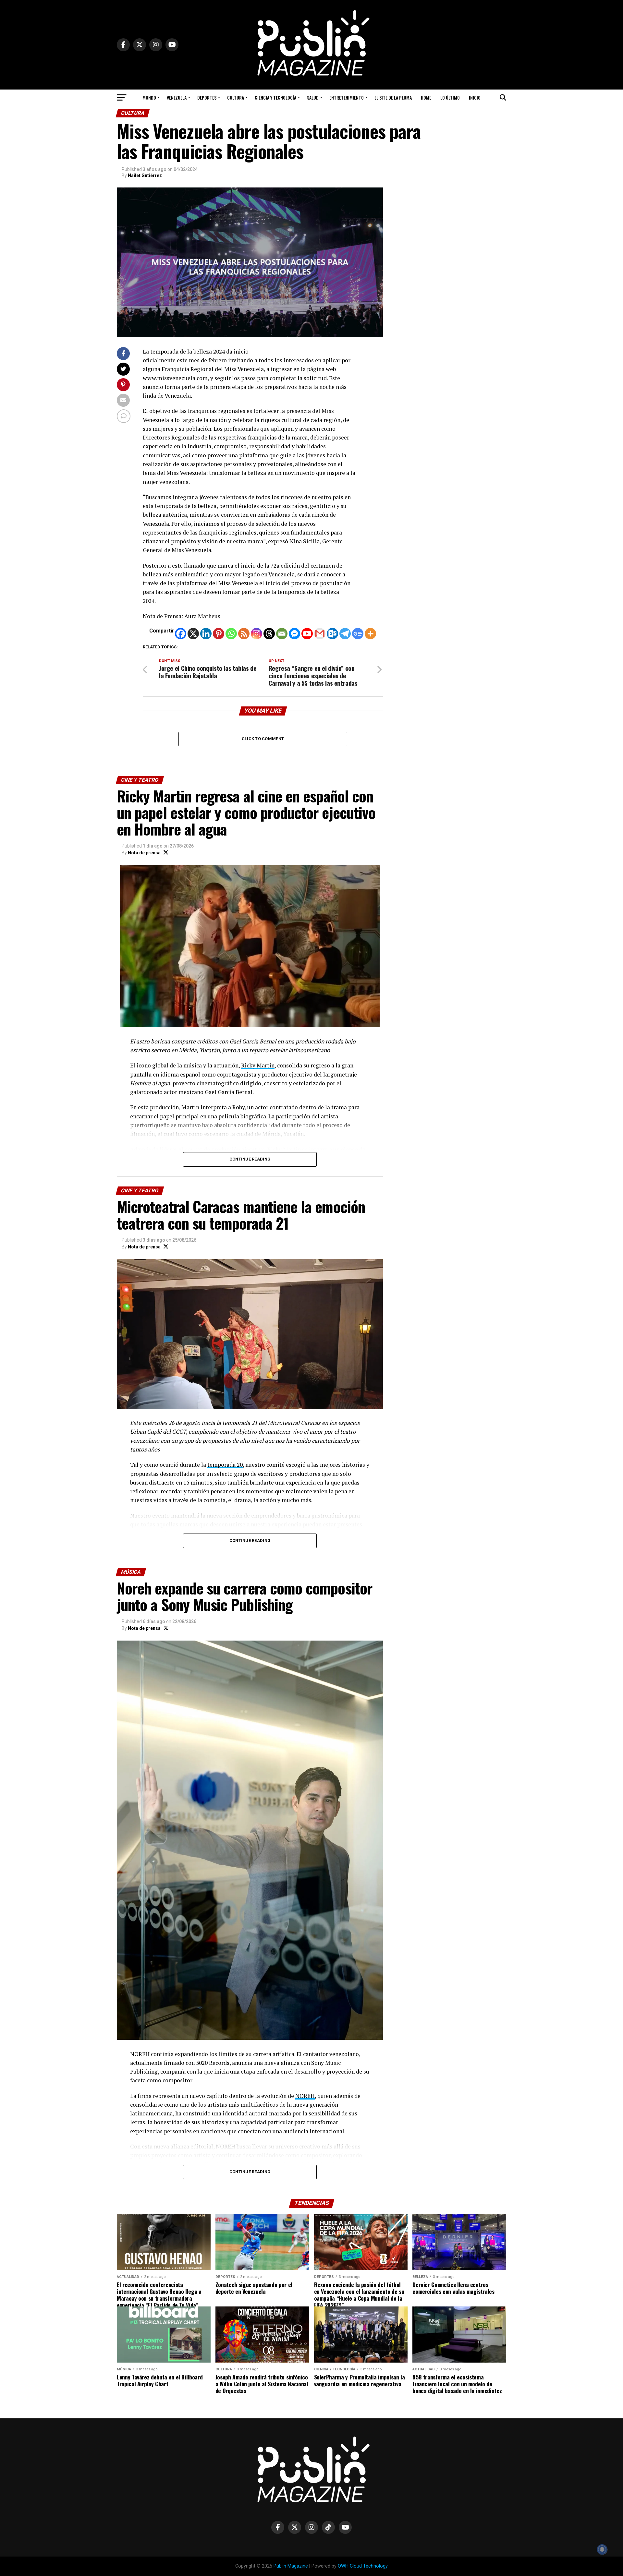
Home (426, 97)
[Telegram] (345, 634)
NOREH (305, 2096)
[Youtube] (307, 634)
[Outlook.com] (332, 634)
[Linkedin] (206, 634)
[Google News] (358, 634)
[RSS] (244, 634)
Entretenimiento (347, 97)
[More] (370, 634)
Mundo (149, 97)
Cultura (236, 97)
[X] (193, 634)
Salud (313, 97)
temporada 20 (225, 1465)
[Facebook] (181, 634)
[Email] (282, 634)
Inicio (475, 97)
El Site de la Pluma (393, 97)
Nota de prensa (144, 853)
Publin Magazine (291, 2566)
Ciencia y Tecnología (275, 97)
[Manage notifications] (602, 2549)
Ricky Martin (258, 1065)
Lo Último (450, 97)
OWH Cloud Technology (363, 2566)
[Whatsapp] (231, 634)
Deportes (207, 97)
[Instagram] (257, 634)
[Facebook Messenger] (294, 634)
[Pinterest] (219, 634)
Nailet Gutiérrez (145, 175)
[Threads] (269, 634)
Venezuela (177, 97)
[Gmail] (320, 634)
